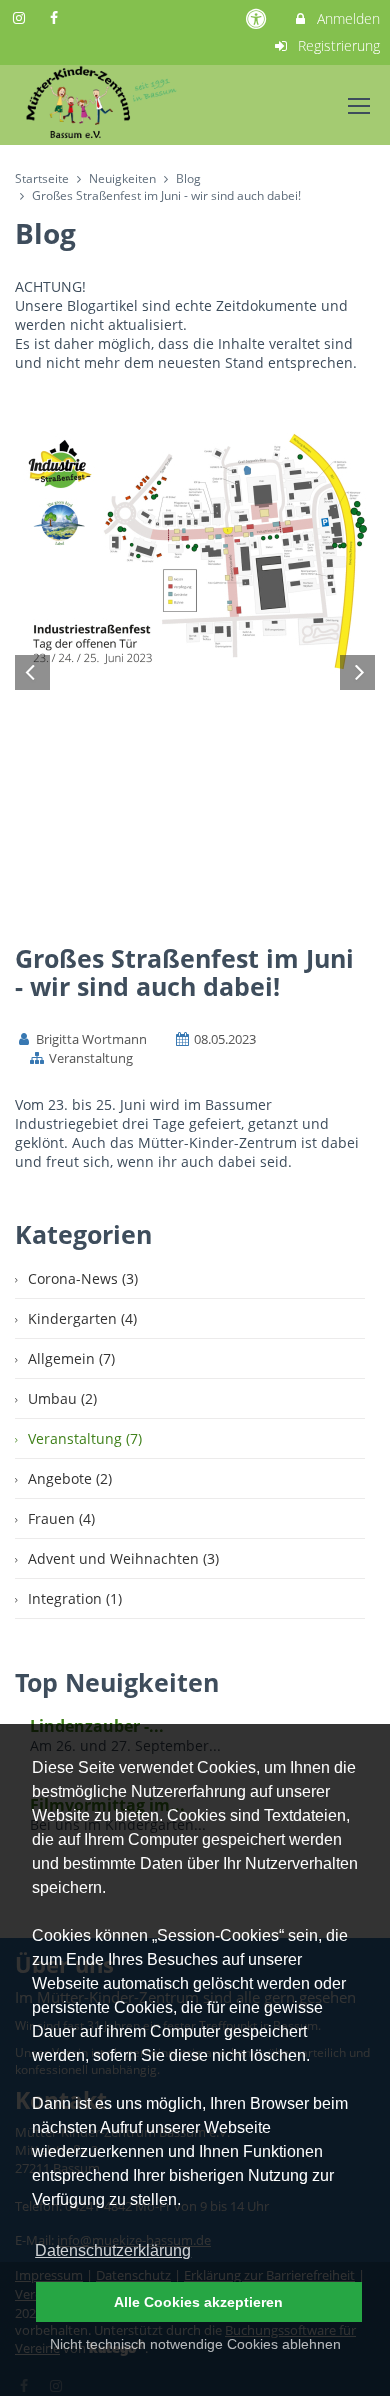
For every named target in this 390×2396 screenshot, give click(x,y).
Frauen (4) (61, 1518)
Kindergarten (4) (82, 1318)
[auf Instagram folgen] (21, 17)
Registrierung (337, 45)
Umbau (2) (62, 1398)
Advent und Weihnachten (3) (123, 1558)
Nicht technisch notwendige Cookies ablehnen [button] (195, 2344)
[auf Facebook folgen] (57, 17)
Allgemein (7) (71, 1358)
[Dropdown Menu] (359, 106)
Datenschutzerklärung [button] (113, 2250)
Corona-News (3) (83, 1278)
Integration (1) (75, 1598)
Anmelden (346, 18)
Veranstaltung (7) (85, 1438)
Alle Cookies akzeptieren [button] (198, 2302)
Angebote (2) (70, 1478)
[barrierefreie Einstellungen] (258, 18)
